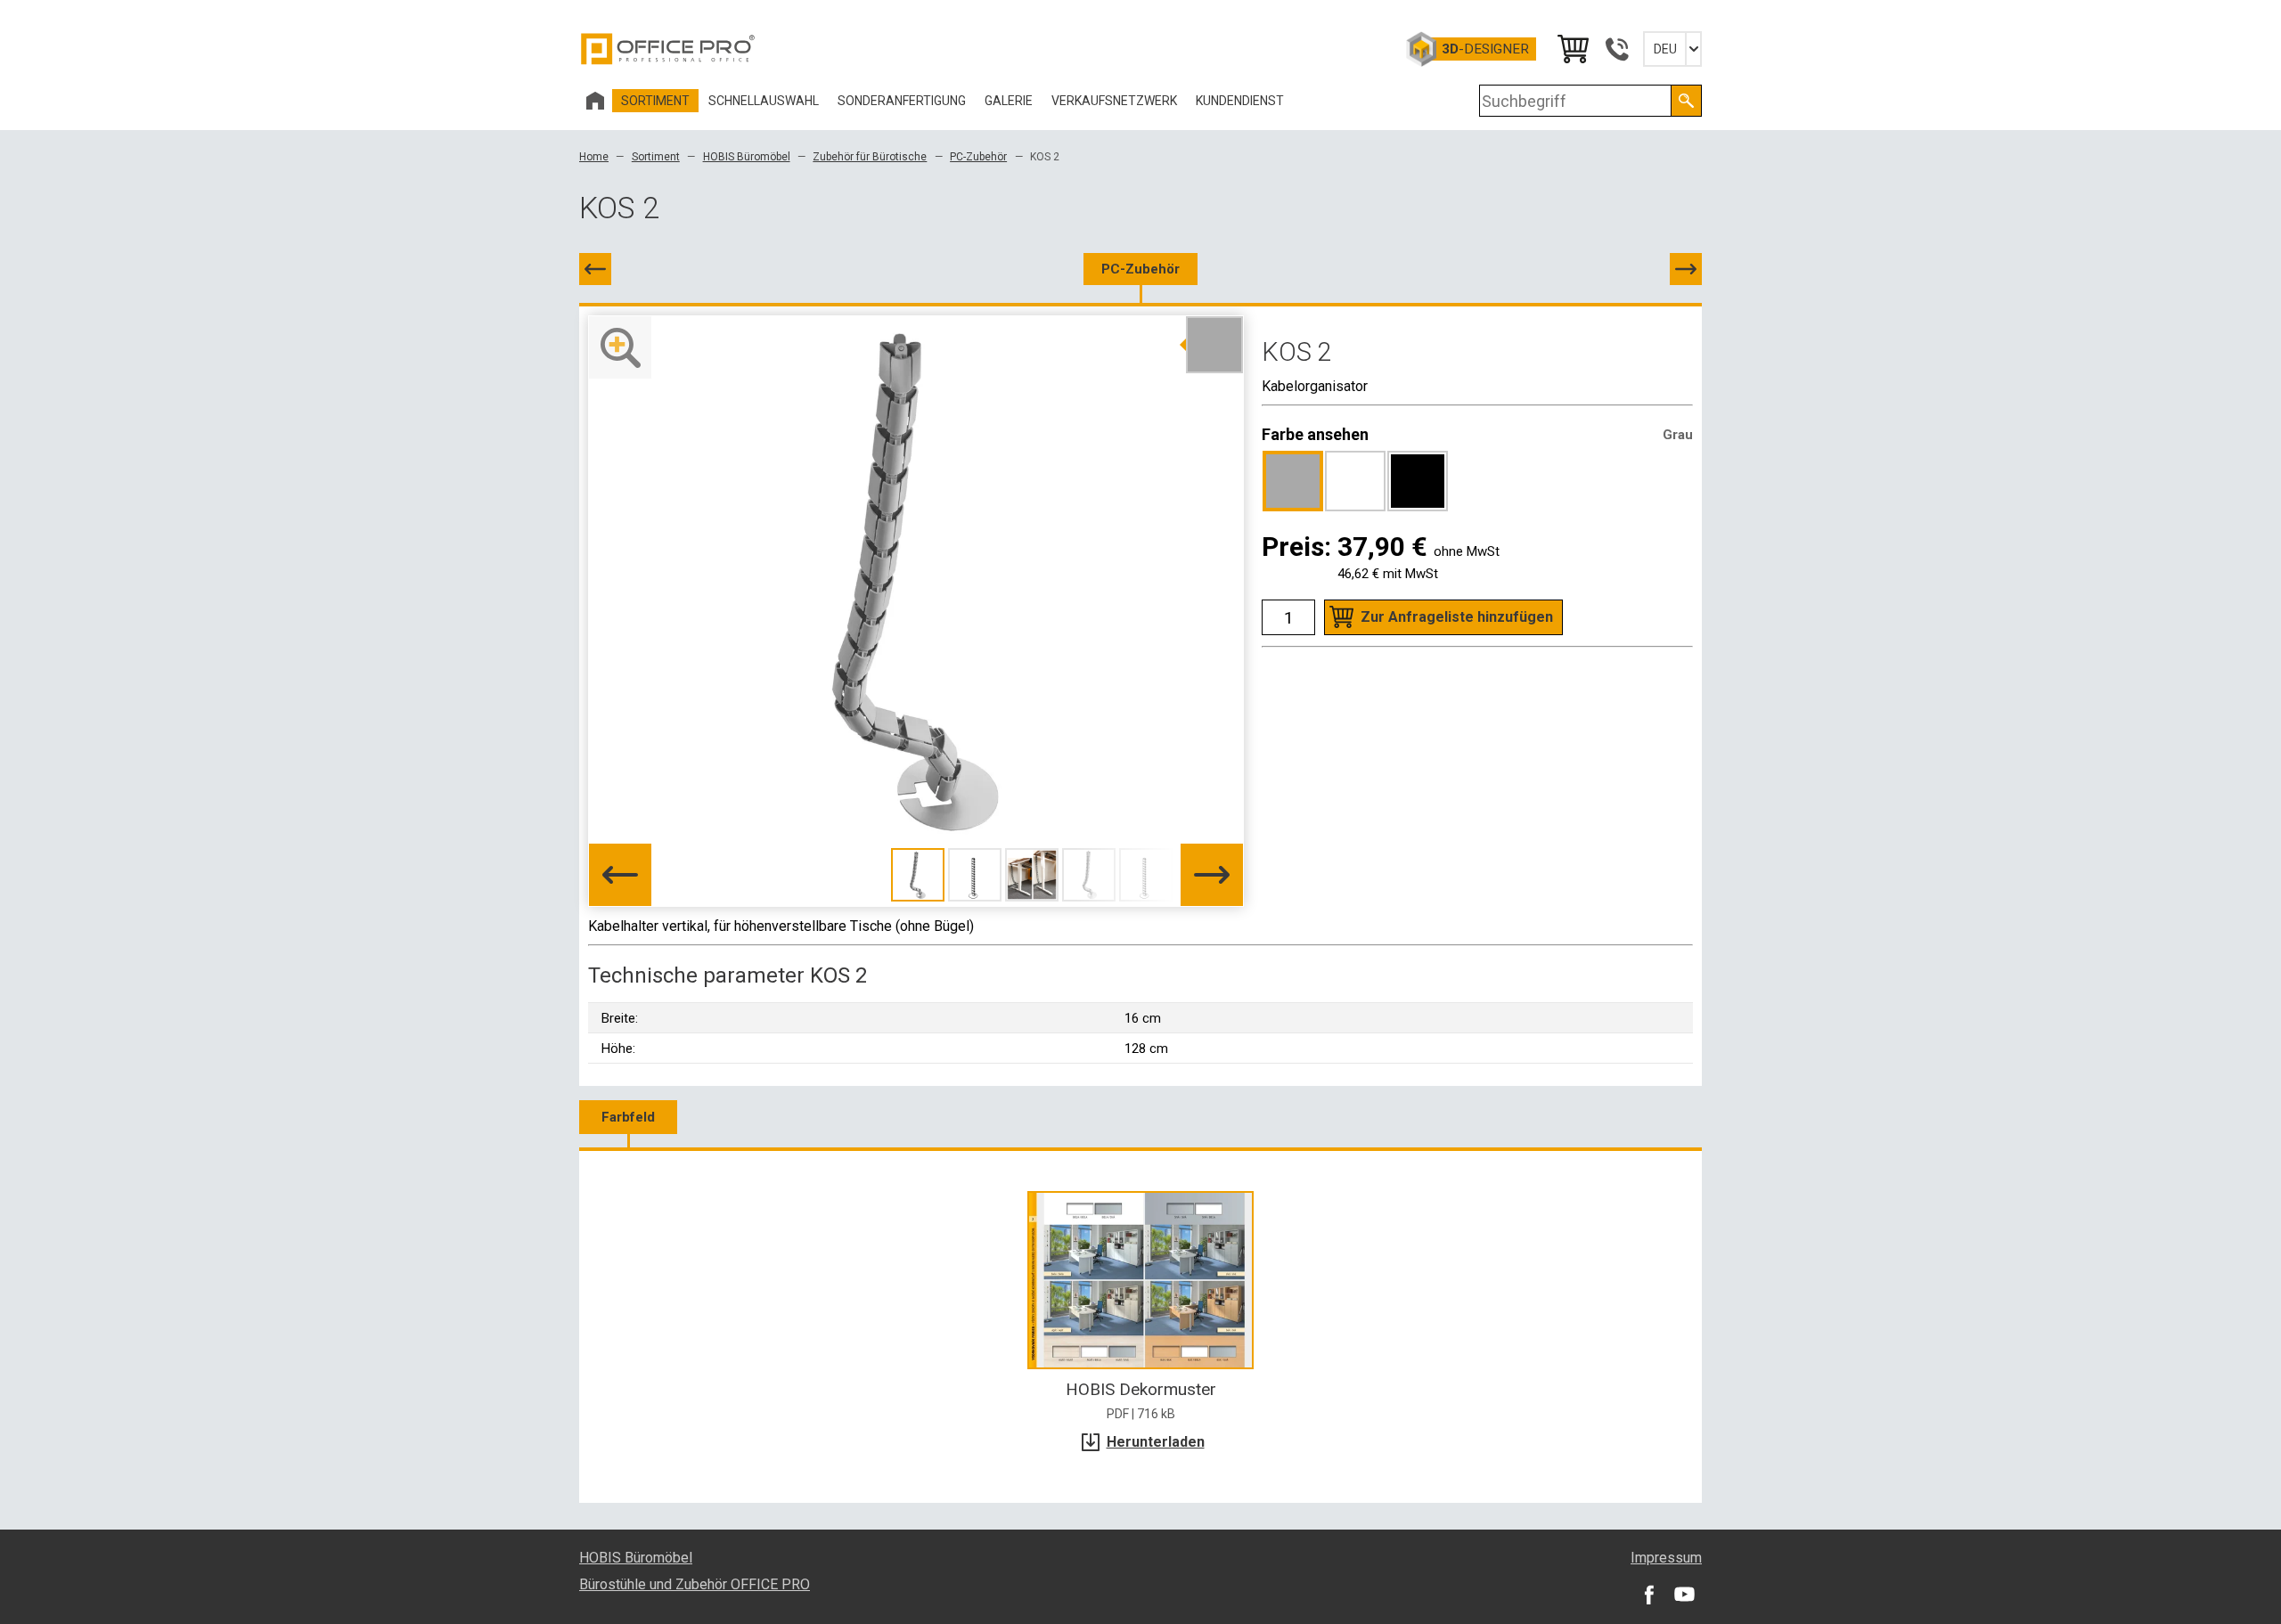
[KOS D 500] (1686, 269)
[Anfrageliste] (1572, 49)
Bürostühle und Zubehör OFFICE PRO (695, 1584)
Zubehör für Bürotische (870, 157)
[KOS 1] (595, 269)
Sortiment (656, 157)
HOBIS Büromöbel (747, 157)
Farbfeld (628, 1117)
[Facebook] (1648, 1594)
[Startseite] (595, 101)
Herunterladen (1156, 1442)
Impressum (1666, 1558)
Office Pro (668, 49)
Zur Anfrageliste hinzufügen (1457, 617)
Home (594, 157)
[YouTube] (1684, 1594)
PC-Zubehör (978, 157)
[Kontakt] (1616, 49)
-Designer (1485, 49)
